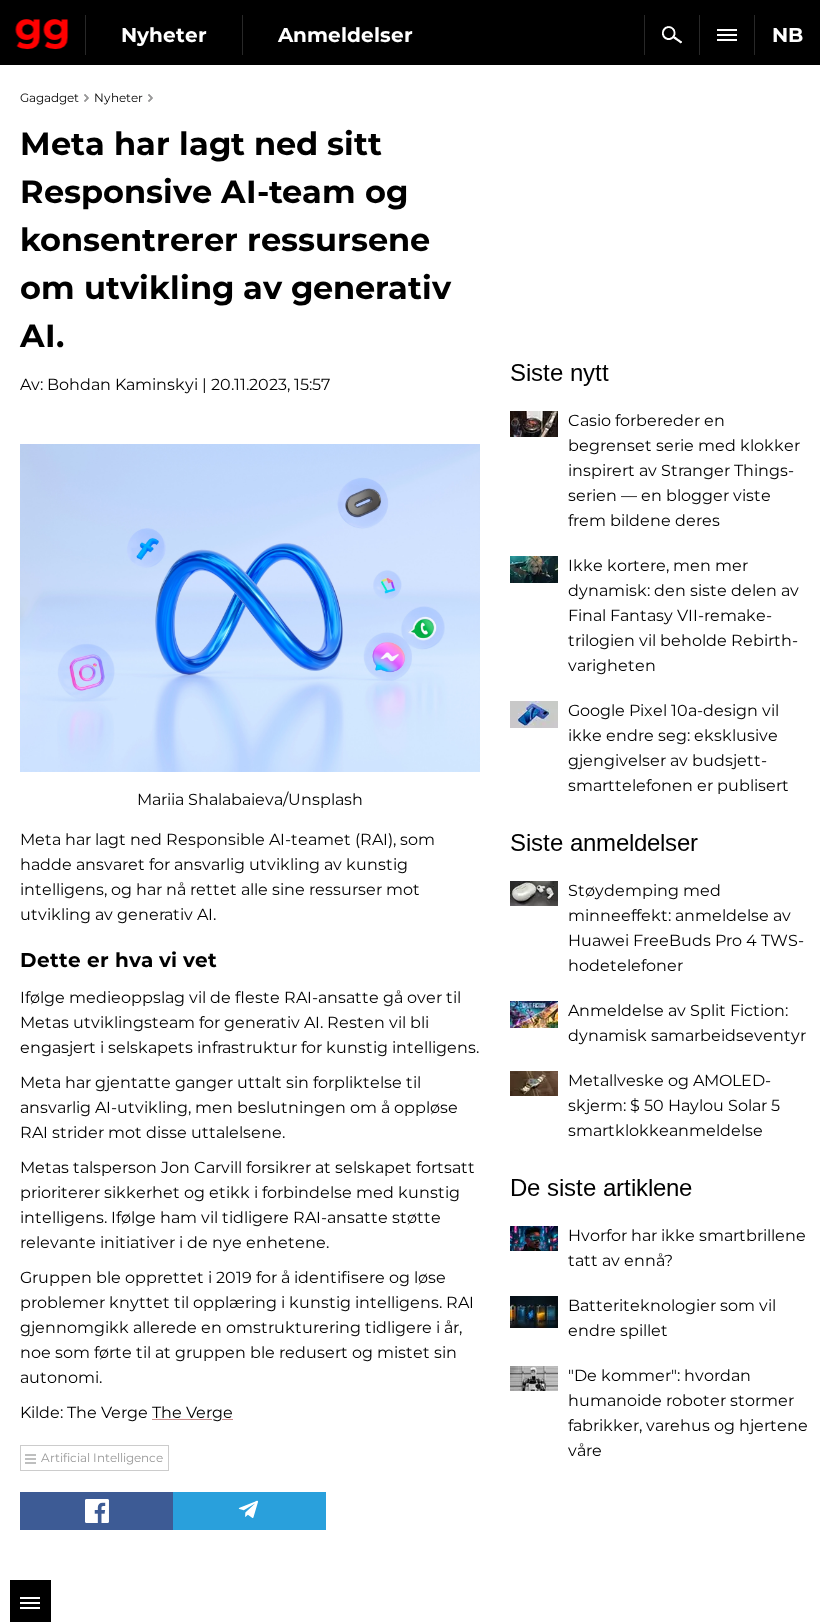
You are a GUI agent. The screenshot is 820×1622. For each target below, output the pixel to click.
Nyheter (164, 35)
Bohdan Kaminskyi (122, 384)
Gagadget (42, 30)
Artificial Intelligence (102, 1457)
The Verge (192, 1412)
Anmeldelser (345, 35)
